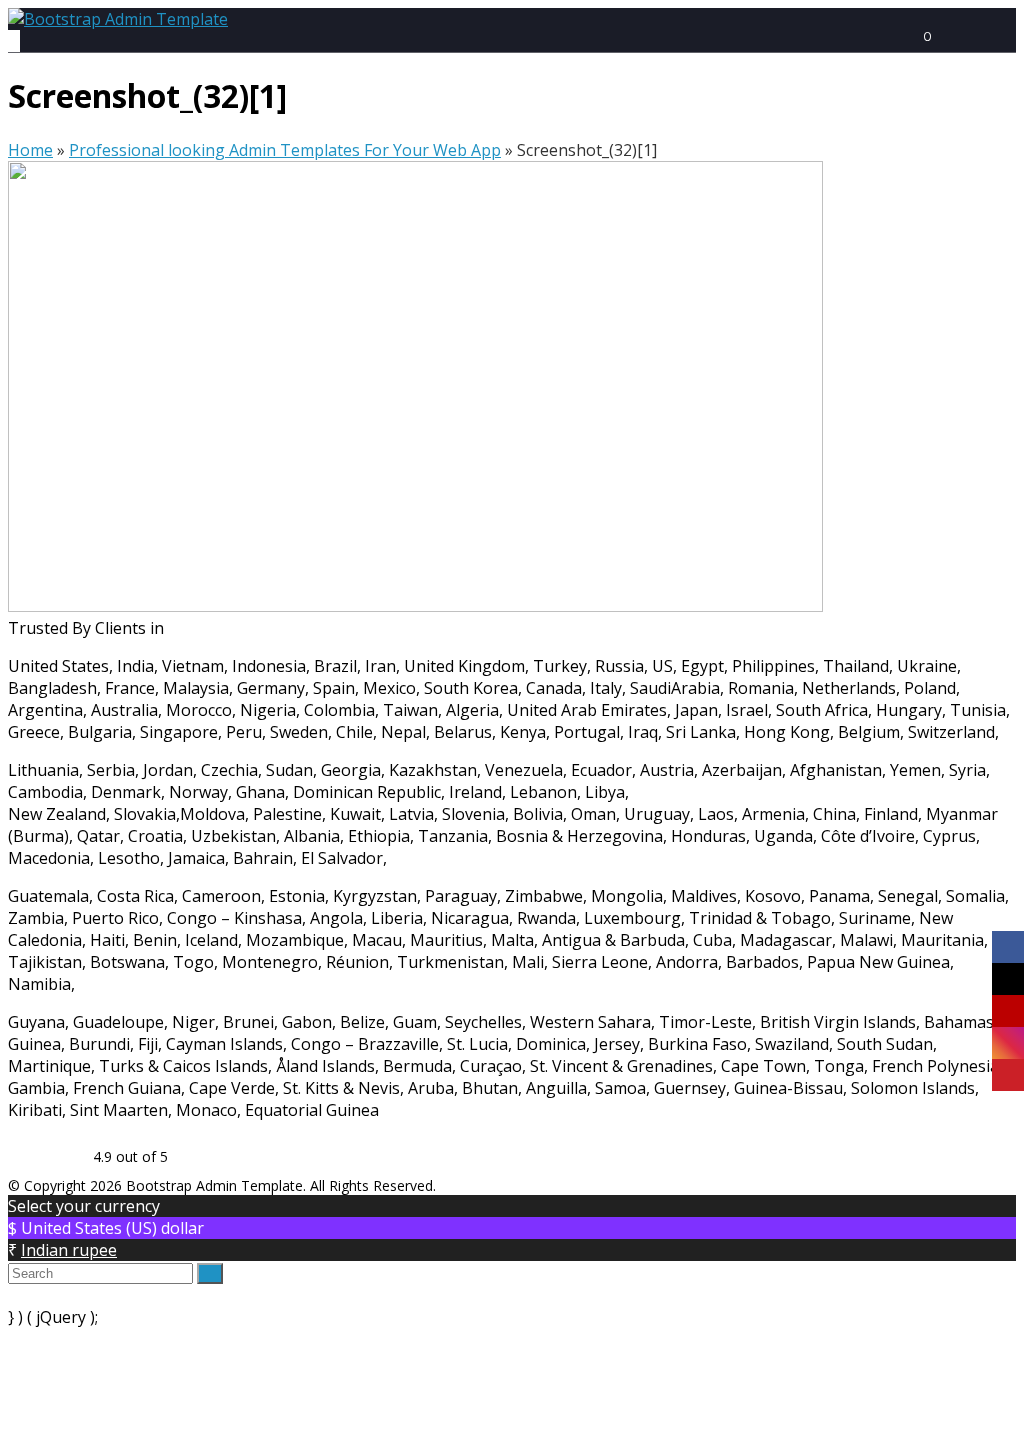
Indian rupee (69, 1250)
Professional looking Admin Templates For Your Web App (285, 150)
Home (30, 150)
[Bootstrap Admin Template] (118, 19)
